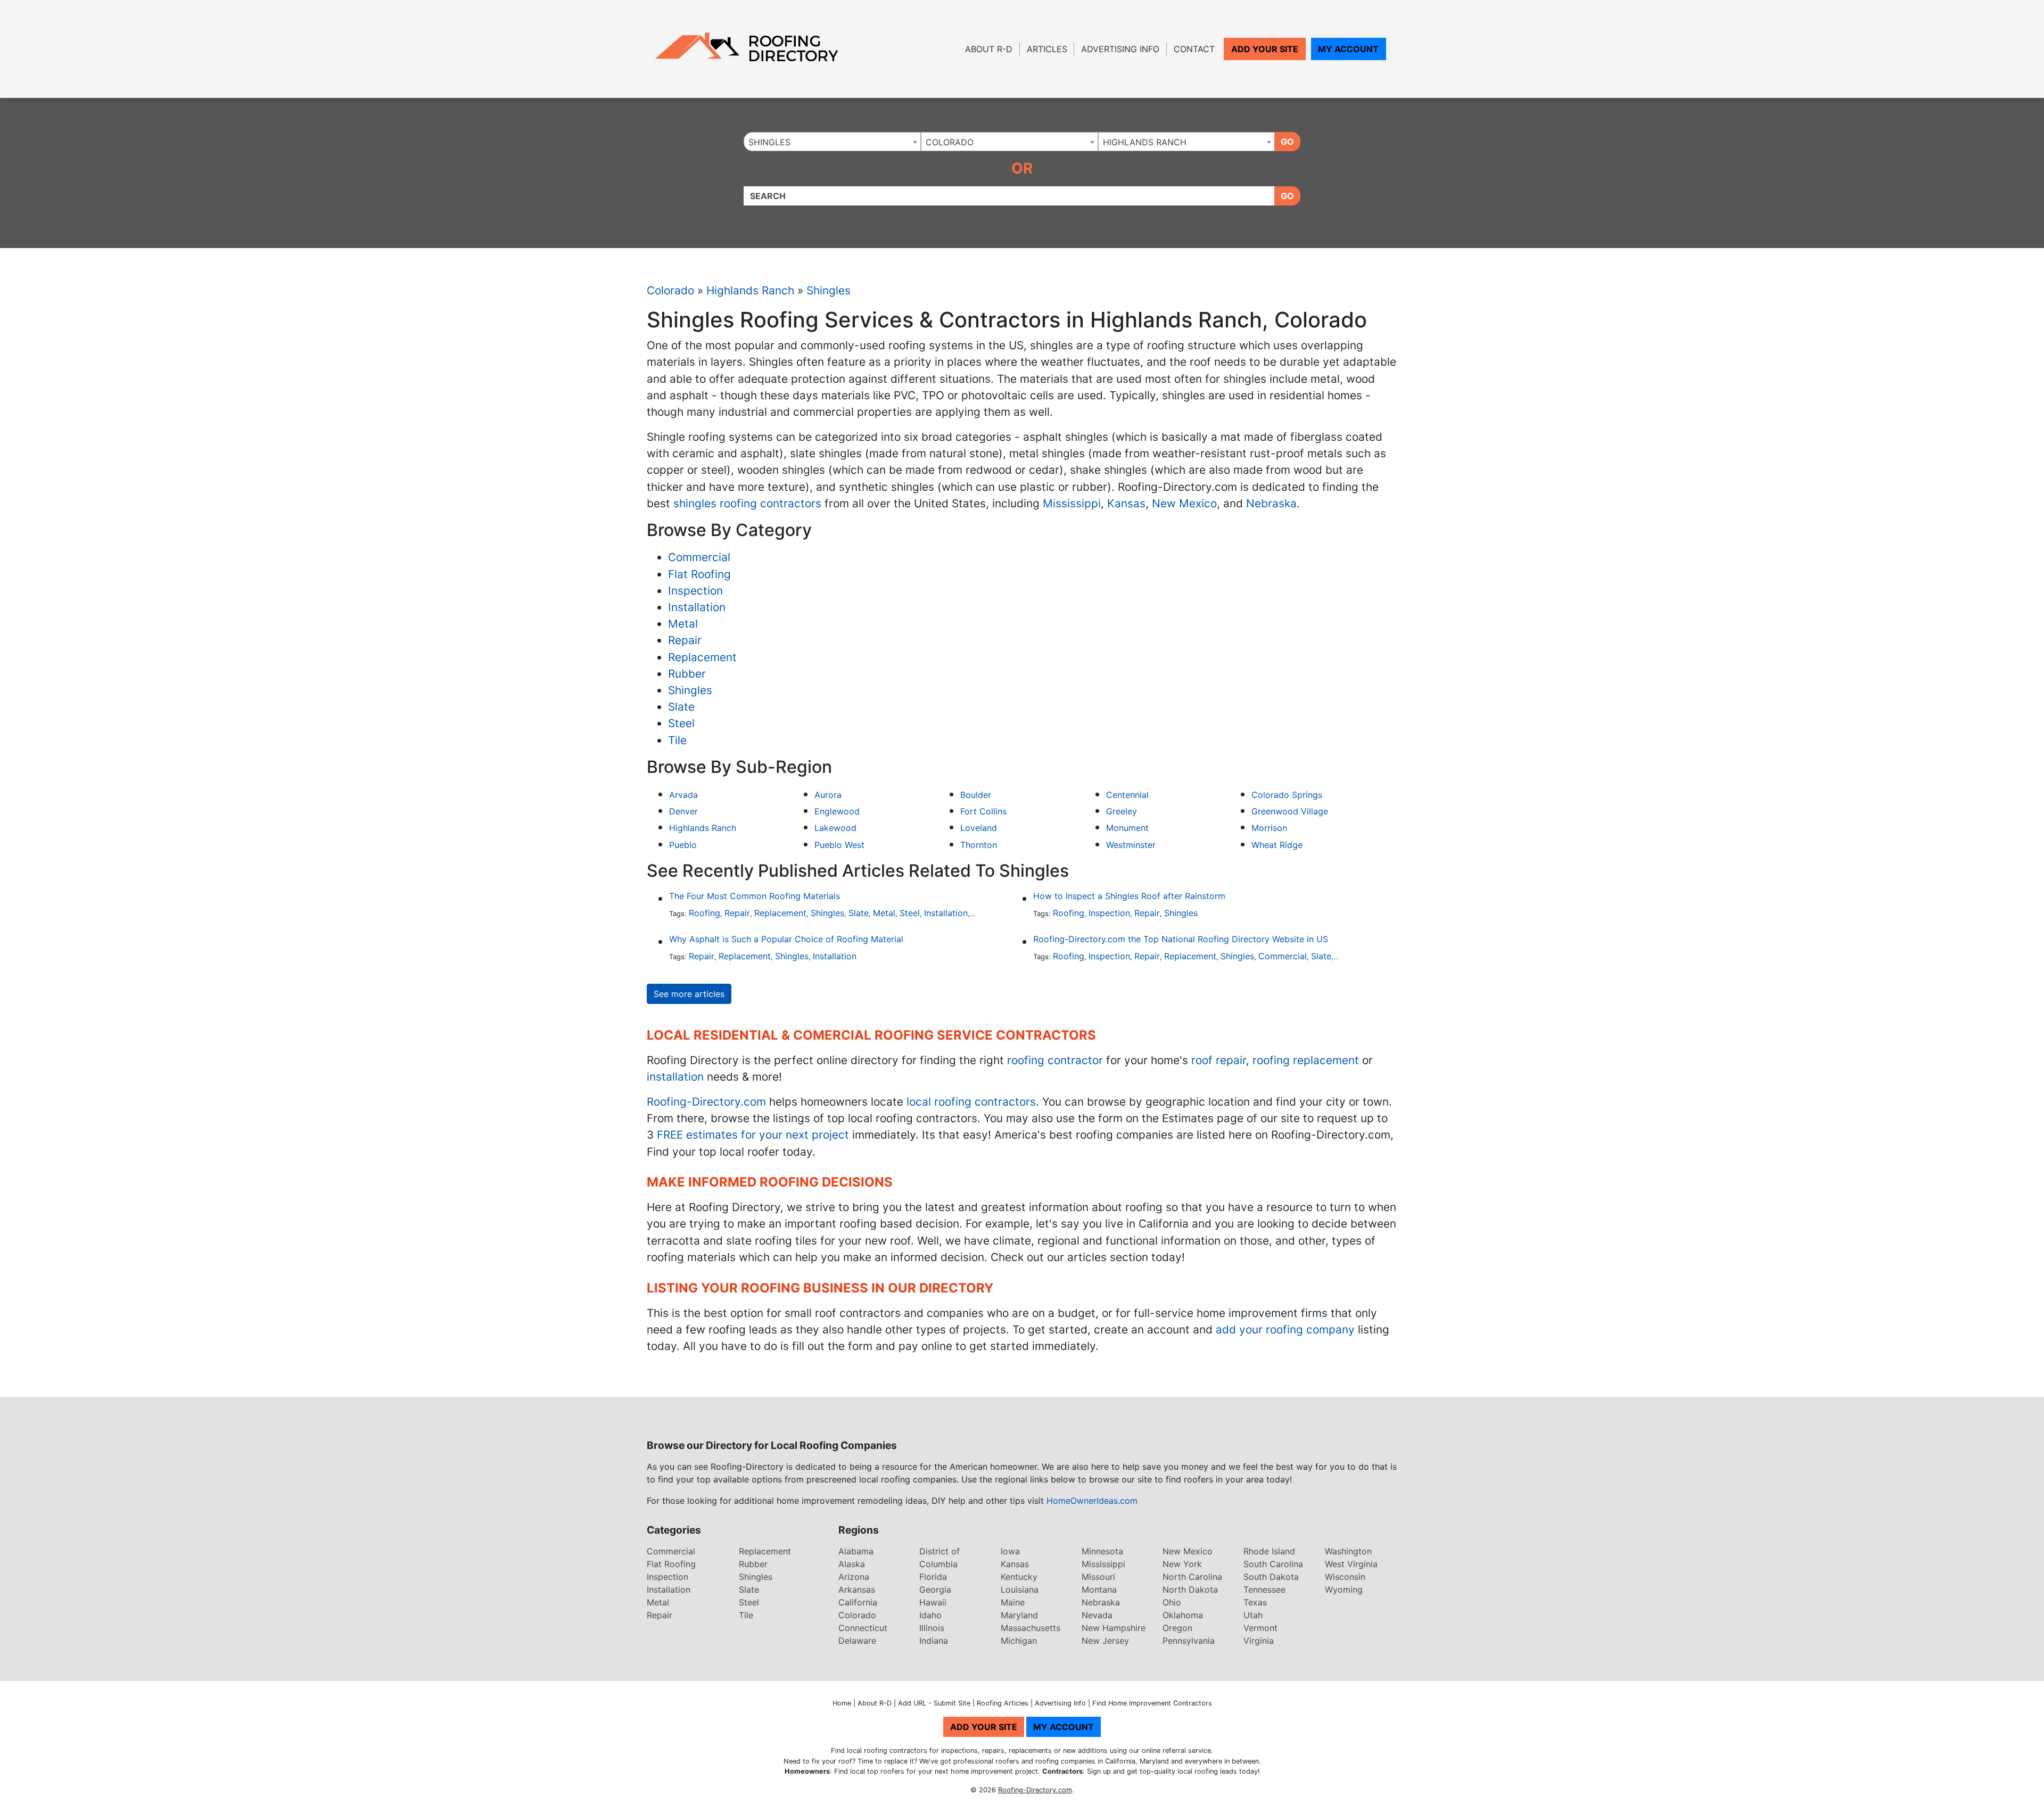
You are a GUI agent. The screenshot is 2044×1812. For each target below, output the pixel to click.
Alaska (852, 1564)
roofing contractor (1055, 1060)
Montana (1099, 1589)
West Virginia (1351, 1564)
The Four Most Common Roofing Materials (755, 896)
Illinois (932, 1628)
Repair (685, 640)
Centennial (1127, 795)
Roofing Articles (1003, 1703)
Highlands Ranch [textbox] (1145, 142)
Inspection (695, 591)
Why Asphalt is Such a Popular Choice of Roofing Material (786, 939)
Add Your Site (1265, 49)
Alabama (856, 1551)
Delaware (857, 1641)
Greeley (1122, 811)
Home (842, 1703)
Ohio (1172, 1602)
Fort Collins (983, 811)
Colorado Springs (1287, 795)
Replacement (702, 657)
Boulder (976, 795)
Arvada (683, 795)
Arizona (854, 1577)
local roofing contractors (971, 1102)
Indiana (934, 1641)
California (858, 1602)
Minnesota (1102, 1551)
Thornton (979, 845)
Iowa (1010, 1551)
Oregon (1177, 1628)
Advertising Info (1120, 49)
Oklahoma (1183, 1615)
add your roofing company (1285, 1329)
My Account (1348, 49)
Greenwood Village (1290, 811)
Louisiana (1020, 1589)
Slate (681, 707)
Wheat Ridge (1277, 845)
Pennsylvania (1189, 1641)
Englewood (837, 811)
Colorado (670, 290)
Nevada (1097, 1615)
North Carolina (1192, 1577)
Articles (1047, 49)
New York (1182, 1564)
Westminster (1131, 845)
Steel (681, 723)
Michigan (1019, 1641)
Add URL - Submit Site (934, 1703)
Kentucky (1019, 1577)
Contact (1194, 49)
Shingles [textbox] (769, 142)
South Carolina (1273, 1564)
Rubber (687, 674)
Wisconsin (1345, 1577)
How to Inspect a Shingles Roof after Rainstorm (1129, 896)
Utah (1253, 1615)
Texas (1255, 1602)
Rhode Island (1269, 1551)
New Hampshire (1114, 1628)
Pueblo (683, 845)
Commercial (699, 557)
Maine (1013, 1602)
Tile (677, 740)
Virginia (1259, 1641)
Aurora (828, 795)
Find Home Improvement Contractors (1152, 1703)
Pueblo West (839, 845)
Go (1287, 142)
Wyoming (1344, 1589)
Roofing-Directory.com (706, 1102)
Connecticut (863, 1628)
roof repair (1219, 1060)
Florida (933, 1577)
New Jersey (1105, 1641)
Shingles (829, 290)
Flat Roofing (699, 574)
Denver (683, 811)
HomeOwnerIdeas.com (1092, 1501)
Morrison (1269, 828)
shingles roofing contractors (747, 503)
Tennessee (1264, 1589)
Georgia (935, 1589)
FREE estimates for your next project (753, 1135)
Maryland (1019, 1615)
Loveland (979, 828)
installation (675, 1077)
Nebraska (1271, 503)
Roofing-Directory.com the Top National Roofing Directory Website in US (1181, 939)
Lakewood (835, 828)
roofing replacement (1306, 1060)
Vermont (1260, 1628)
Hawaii (933, 1602)
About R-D (989, 49)
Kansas (1126, 503)
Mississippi (1072, 503)
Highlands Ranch (750, 290)
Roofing (704, 913)
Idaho (930, 1615)
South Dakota (1271, 1577)
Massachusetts (1031, 1628)
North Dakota (1190, 1589)
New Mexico (1184, 503)
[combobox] (832, 142)
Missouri (1098, 1577)
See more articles (689, 994)
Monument (1127, 828)
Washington (1348, 1551)
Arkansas (857, 1589)
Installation (697, 607)
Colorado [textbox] (950, 142)
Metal (683, 624)
